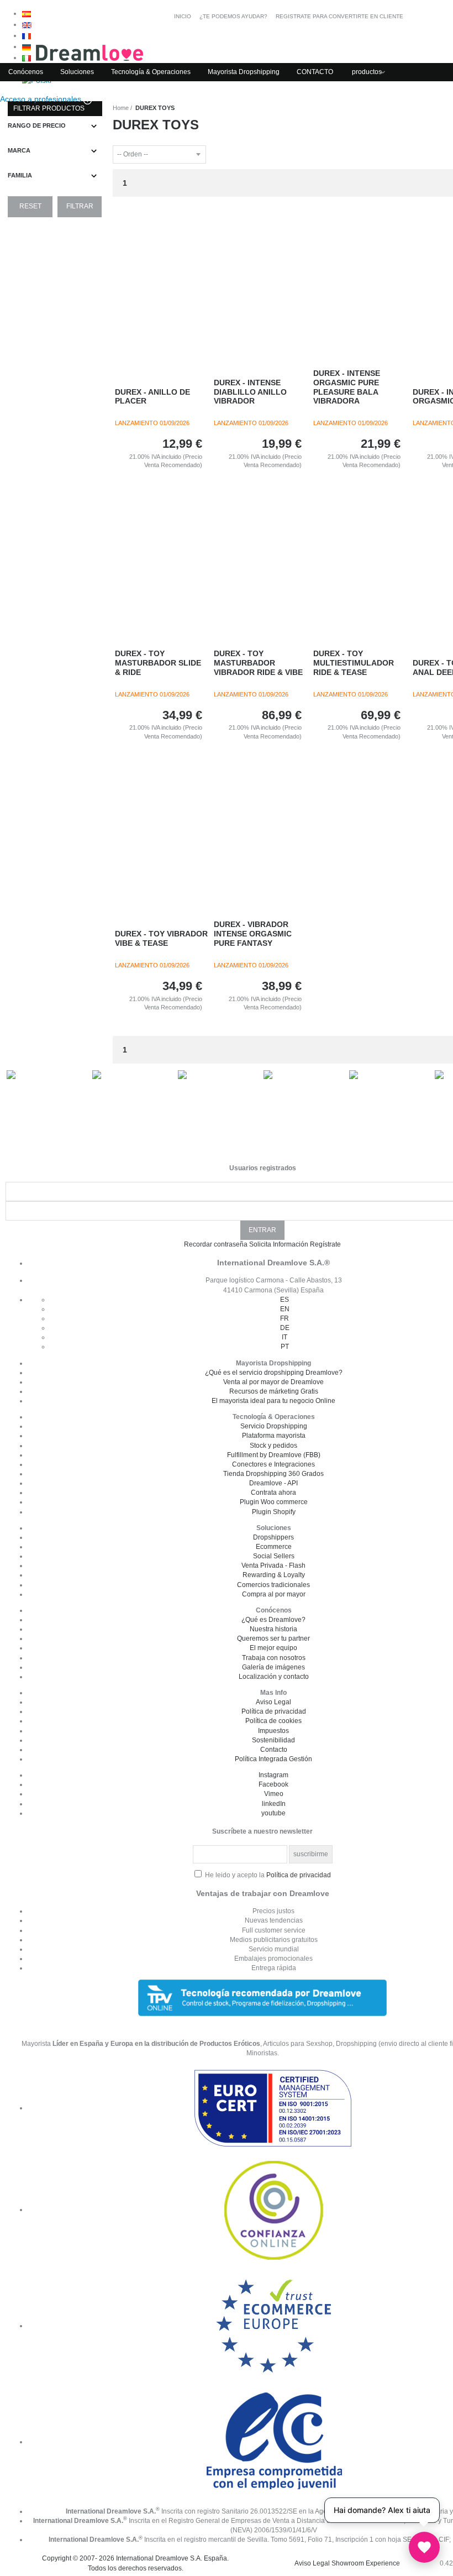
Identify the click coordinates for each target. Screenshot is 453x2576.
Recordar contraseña (216, 1244)
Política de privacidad (274, 1711)
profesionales (42, 99)
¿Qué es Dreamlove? (273, 1620)
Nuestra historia (273, 1629)
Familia (20, 175)
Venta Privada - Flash (273, 1566)
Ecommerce (274, 1547)
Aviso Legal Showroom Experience (347, 2563)
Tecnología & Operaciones (151, 72)
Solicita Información (279, 1244)
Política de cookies (273, 1721)
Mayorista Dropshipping (244, 72)
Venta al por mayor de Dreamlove (273, 1382)
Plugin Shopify (274, 1512)
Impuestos (273, 1731)
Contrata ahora (273, 1493)
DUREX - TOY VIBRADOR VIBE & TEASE (161, 938)
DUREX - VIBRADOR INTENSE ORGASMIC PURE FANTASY (253, 934)
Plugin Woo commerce (274, 1502)
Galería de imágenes (273, 1667)
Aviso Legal (273, 1702)
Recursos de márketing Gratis (274, 1391)
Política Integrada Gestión (273, 1759)
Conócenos (26, 72)
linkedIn (274, 1804)
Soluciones (77, 72)
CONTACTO (315, 72)
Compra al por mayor (274, 1594)
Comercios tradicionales (273, 1585)
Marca (19, 150)
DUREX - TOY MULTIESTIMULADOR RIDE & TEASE (354, 663)
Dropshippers (273, 1537)
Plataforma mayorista (274, 1436)
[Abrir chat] (424, 2547)
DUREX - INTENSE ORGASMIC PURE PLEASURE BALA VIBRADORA (347, 387)
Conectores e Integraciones (273, 1464)
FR (285, 1318)
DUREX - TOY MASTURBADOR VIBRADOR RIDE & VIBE (258, 663)
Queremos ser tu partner (273, 1638)
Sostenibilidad (273, 1740)
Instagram (273, 1775)
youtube (273, 1813)
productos (367, 72)
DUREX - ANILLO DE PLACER (152, 397)
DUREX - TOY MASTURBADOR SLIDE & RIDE (158, 663)
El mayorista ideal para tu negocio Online (273, 1401)
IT (285, 1337)
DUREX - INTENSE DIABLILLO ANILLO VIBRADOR (250, 392)
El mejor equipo (273, 1648)
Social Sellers (274, 1556)
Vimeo (274, 1794)
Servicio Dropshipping (274, 1426)
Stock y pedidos (273, 1446)
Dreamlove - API (273, 1483)
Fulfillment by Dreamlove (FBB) (274, 1455)
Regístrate (325, 1244)
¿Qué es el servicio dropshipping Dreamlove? (274, 1373)
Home (121, 108)
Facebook (273, 1784)
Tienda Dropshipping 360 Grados (273, 1474)
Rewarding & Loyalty (274, 1575)
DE (285, 1328)
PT (285, 1347)
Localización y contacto (274, 1677)
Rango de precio (37, 125)
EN (285, 1309)
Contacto (274, 1750)
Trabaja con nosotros (274, 1658)
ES (285, 1300)
